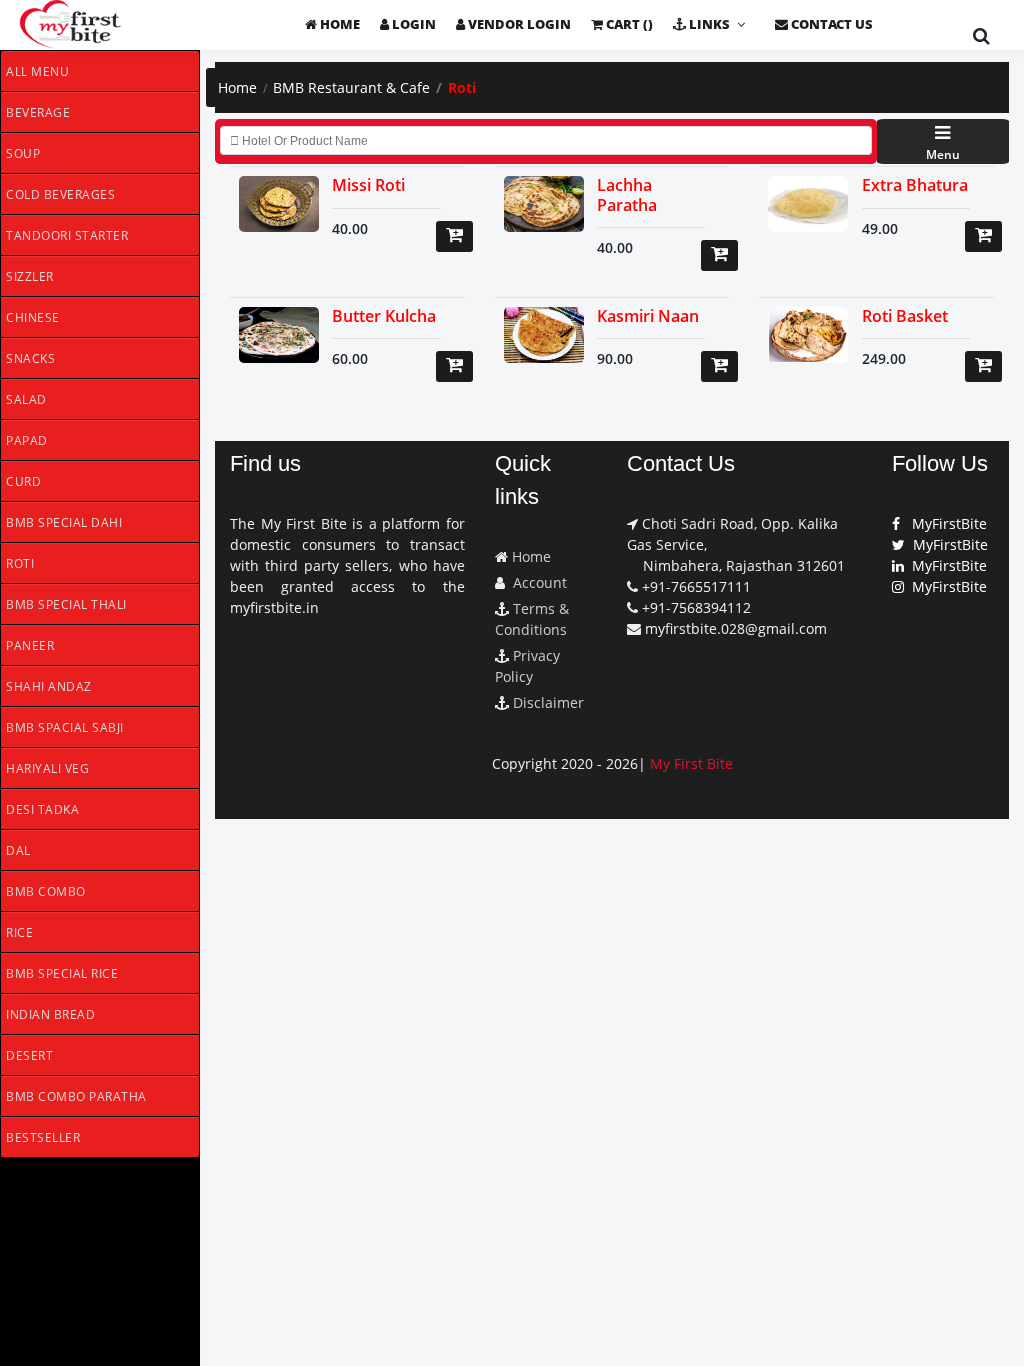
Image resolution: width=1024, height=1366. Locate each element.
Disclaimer (548, 702)
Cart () (628, 24)
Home (338, 24)
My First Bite (691, 763)
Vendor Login (518, 24)
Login (412, 24)
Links (708, 24)
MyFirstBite (943, 523)
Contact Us (830, 24)
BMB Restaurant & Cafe (351, 87)
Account (540, 582)
